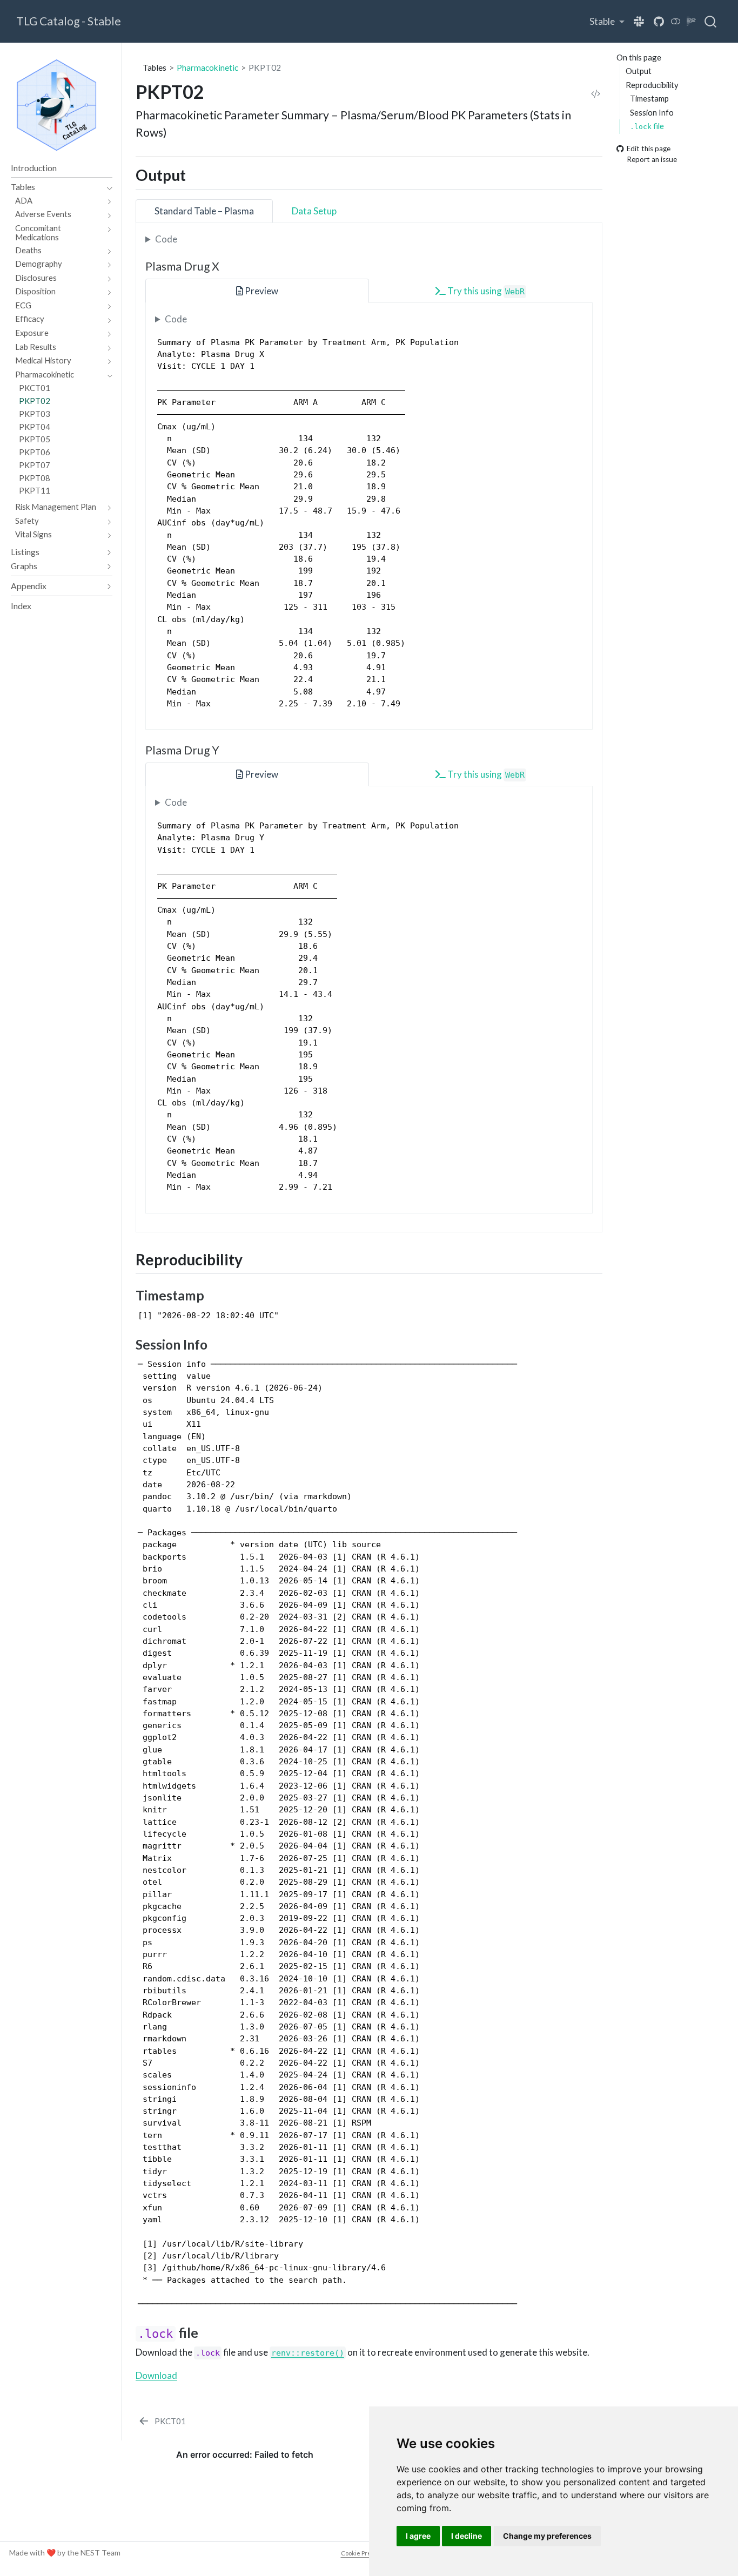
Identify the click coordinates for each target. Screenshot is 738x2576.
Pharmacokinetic (207, 68)
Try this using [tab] (485, 291)
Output (639, 71)
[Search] (710, 22)
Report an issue (652, 160)
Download (156, 2375)
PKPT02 (265, 68)
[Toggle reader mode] (692, 21)
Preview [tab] (261, 291)
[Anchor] (196, 174)
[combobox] (711, 22)
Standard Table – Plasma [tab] (204, 211)
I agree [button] (418, 2536)
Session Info (652, 112)
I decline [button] (467, 2536)
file (647, 126)
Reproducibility (652, 85)
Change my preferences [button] (547, 2536)
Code (166, 239)
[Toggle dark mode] (676, 21)
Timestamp (649, 99)
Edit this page (649, 149)
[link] (607, 21)
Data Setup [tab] (314, 211)
